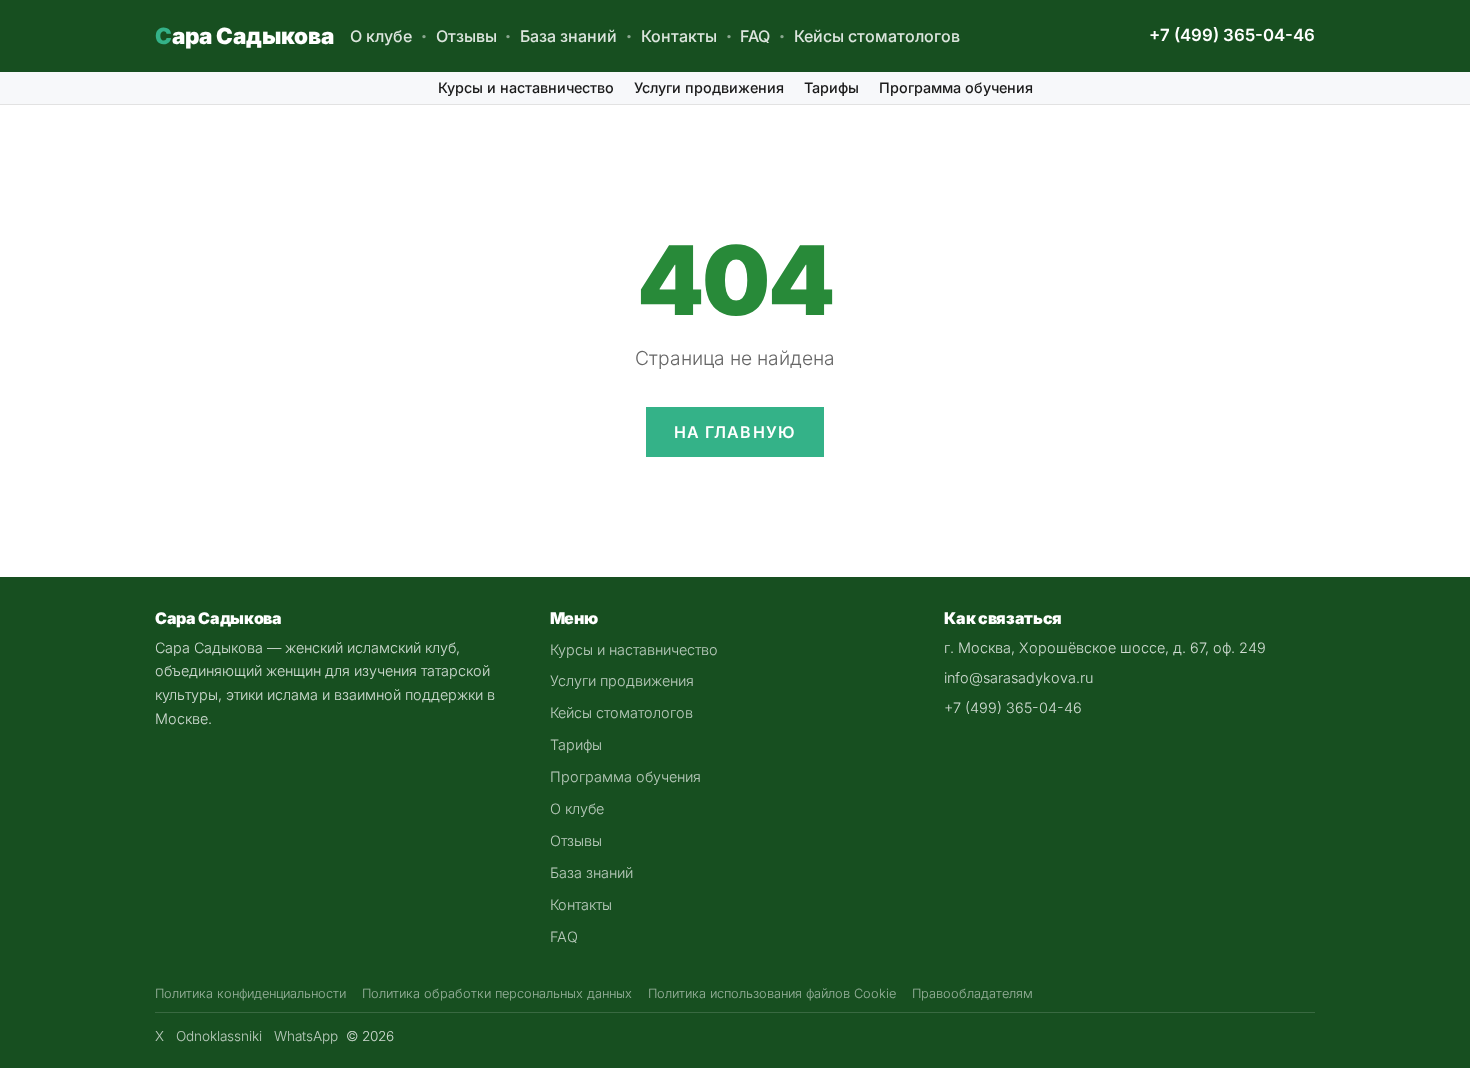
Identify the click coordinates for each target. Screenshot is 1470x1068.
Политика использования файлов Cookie (772, 993)
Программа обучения (956, 87)
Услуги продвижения (709, 87)
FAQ (755, 36)
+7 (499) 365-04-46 (1232, 35)
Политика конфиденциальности (250, 993)
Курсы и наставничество (526, 87)
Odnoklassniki (219, 1036)
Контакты (679, 36)
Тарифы (831, 87)
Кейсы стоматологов (877, 36)
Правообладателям (972, 993)
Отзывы (466, 36)
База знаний (568, 36)
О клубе (381, 36)
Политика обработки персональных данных (497, 993)
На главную (735, 432)
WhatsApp (306, 1036)
